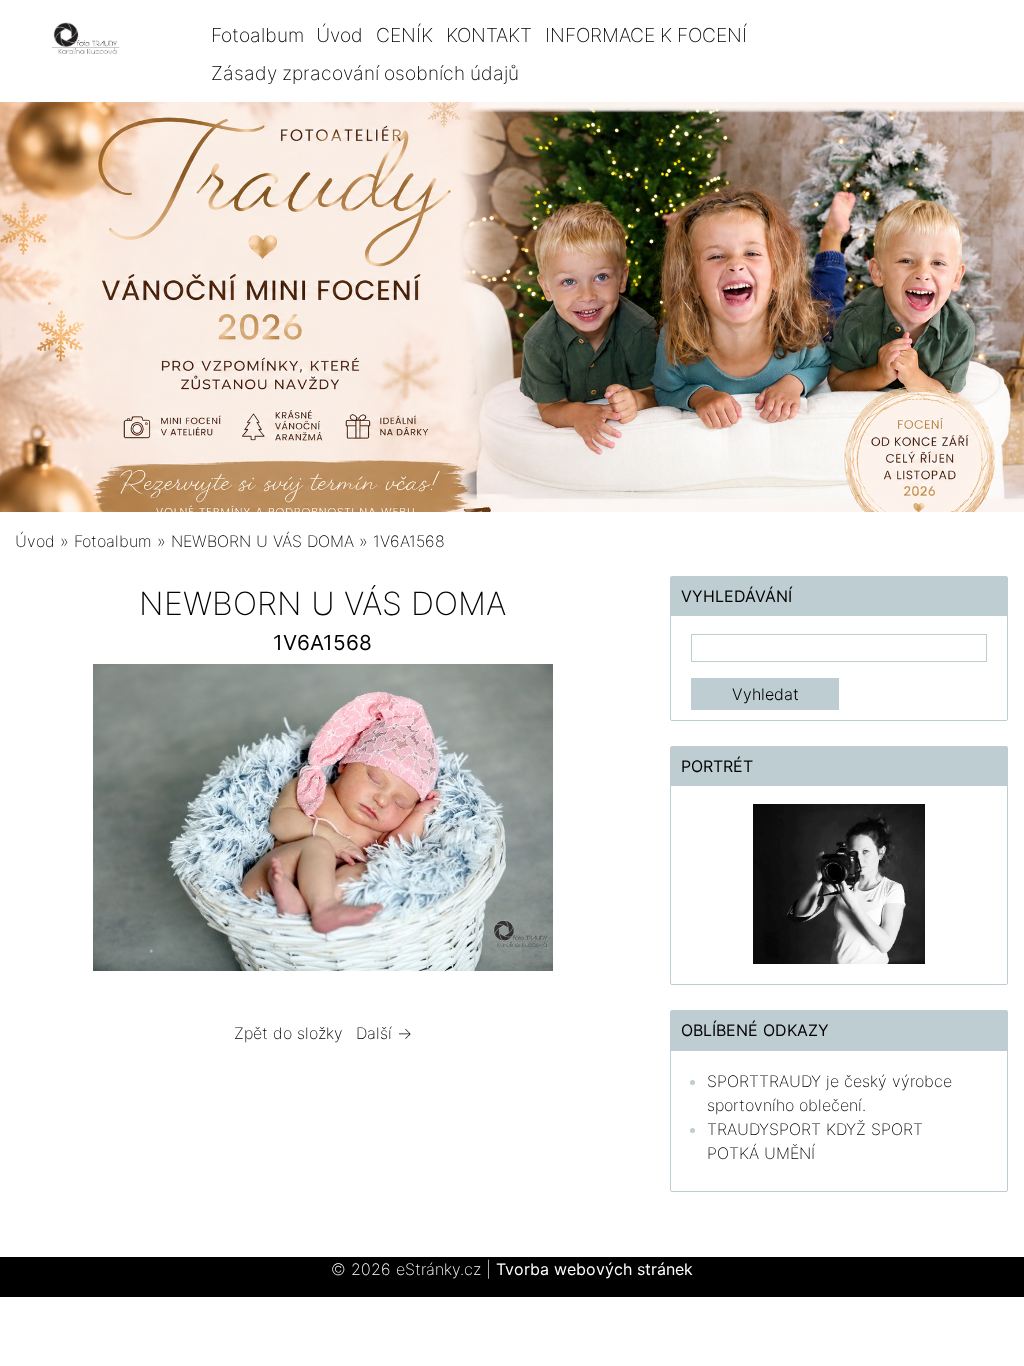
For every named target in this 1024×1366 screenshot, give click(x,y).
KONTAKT (489, 35)
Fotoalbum (257, 35)
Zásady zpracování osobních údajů (365, 73)
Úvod (339, 35)
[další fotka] (597, 822)
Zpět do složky (288, 1033)
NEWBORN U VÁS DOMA (262, 541)
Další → (384, 1033)
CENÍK (404, 35)
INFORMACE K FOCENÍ (646, 35)
